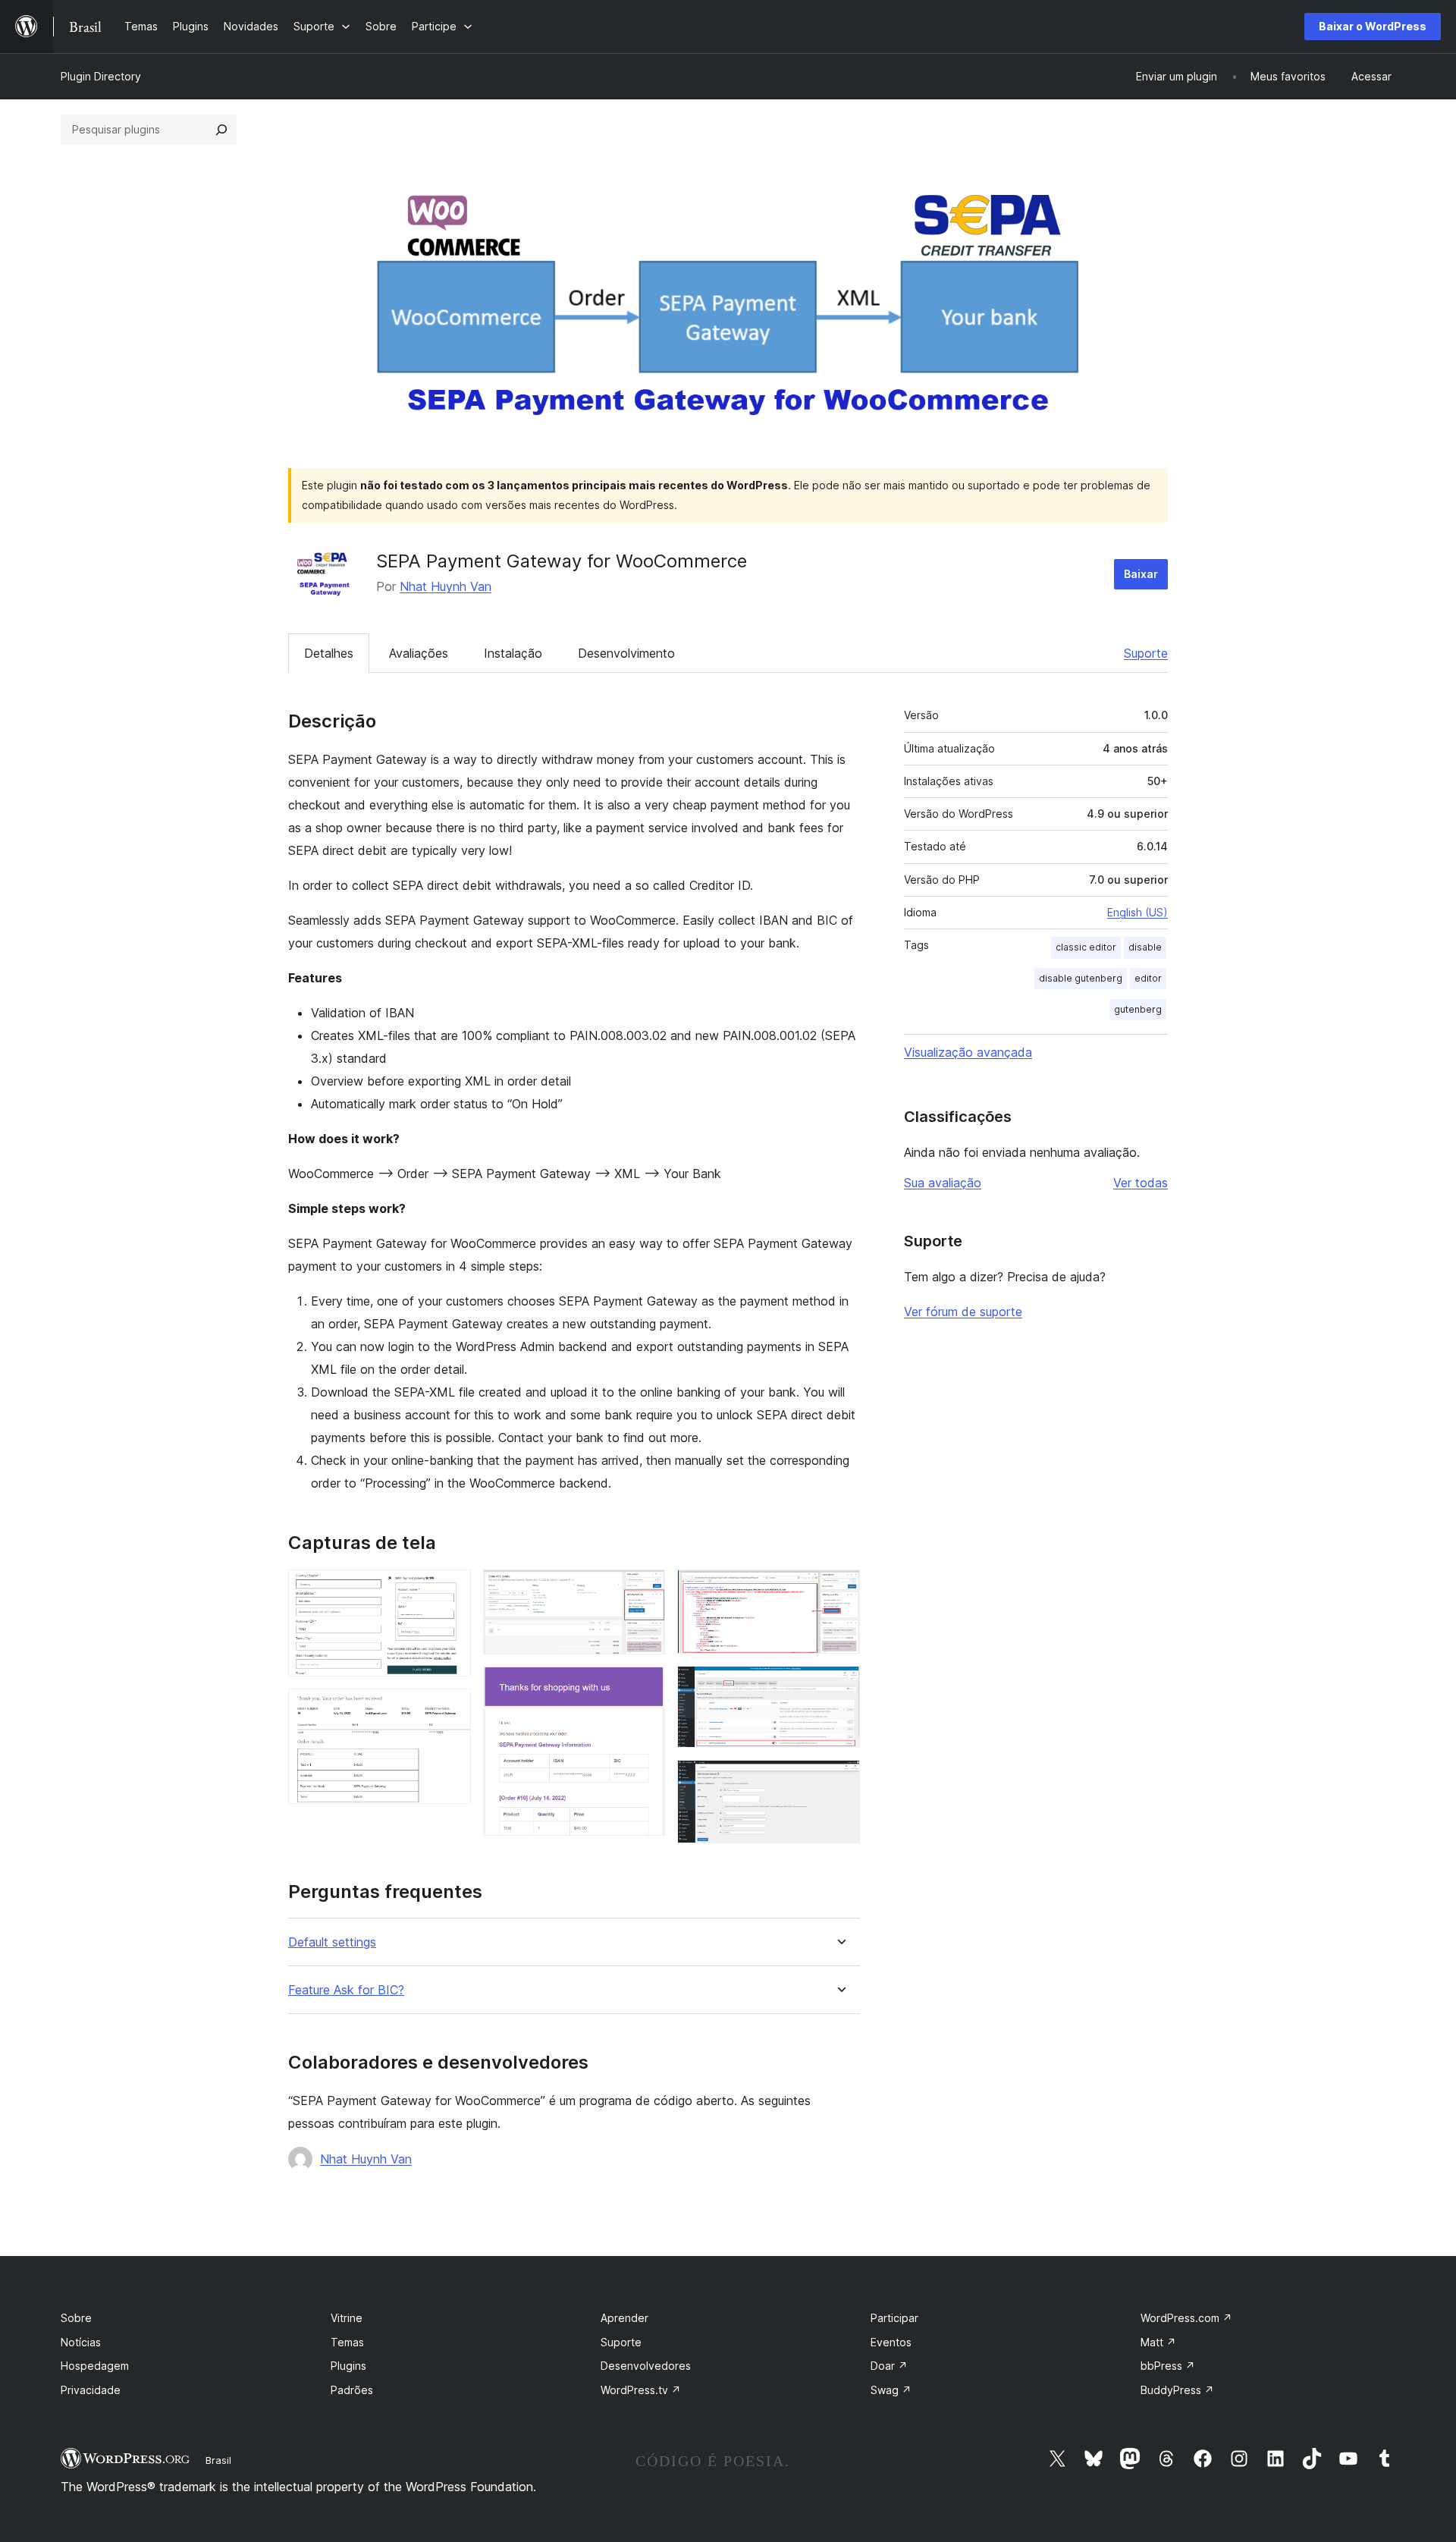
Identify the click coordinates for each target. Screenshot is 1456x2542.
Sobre (76, 2318)
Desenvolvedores (646, 2366)
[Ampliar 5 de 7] (839, 1590)
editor (1148, 978)
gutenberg (1138, 1009)
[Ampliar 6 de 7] (839, 1686)
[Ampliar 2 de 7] (450, 1709)
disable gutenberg (1081, 978)
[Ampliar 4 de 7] (645, 1687)
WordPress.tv (641, 2390)
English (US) (1137, 912)
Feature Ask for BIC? (346, 1990)
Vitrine (347, 2318)
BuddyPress (1177, 2390)
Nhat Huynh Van (446, 586)
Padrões (352, 2390)
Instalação (513, 653)
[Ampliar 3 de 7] (645, 1590)
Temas (347, 2342)
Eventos (891, 2342)
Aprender (624, 2318)
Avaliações (419, 653)
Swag (891, 2390)
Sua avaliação (943, 1183)
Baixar (1141, 574)
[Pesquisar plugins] (221, 130)
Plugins (348, 2366)
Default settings (332, 1942)
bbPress (1168, 2366)
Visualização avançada (968, 1052)
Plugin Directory (101, 76)
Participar (894, 2318)
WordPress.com (1186, 2318)
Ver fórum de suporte (963, 1312)
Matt (1158, 2342)
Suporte (1146, 653)
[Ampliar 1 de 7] (450, 1590)
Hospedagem (95, 2366)
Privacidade (91, 2390)
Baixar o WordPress (1373, 26)
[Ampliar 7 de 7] (839, 1780)
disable (1145, 947)
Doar (889, 2366)
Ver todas (1141, 1183)
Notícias (81, 2342)
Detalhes (329, 653)
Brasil (218, 2460)
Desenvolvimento (626, 653)
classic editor (1086, 947)
